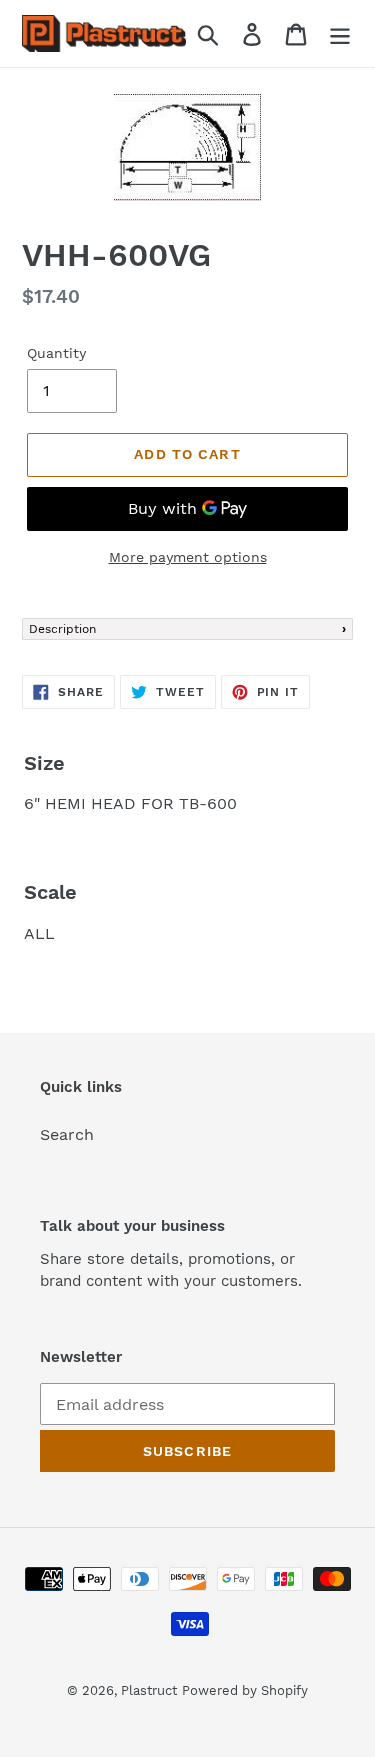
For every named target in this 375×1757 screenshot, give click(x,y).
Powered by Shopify (245, 1690)
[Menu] (340, 33)
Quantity (56, 353)
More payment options (188, 557)
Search (67, 1134)
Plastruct (149, 1690)
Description (62, 629)
